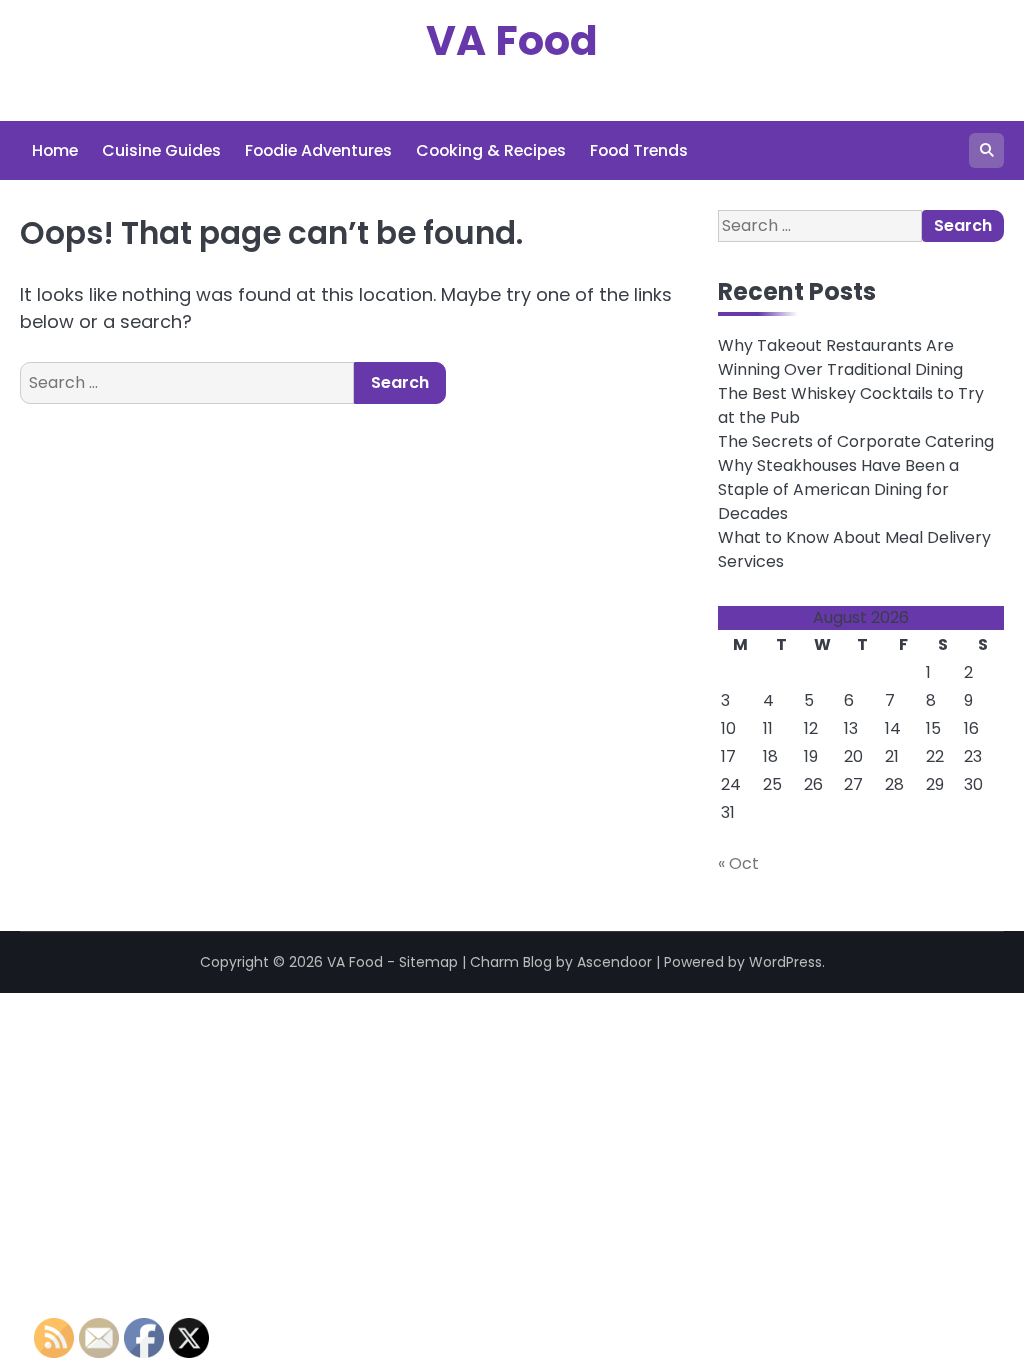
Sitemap (428, 962)
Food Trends (639, 150)
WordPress (785, 962)
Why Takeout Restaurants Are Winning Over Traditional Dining (840, 357)
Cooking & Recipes (491, 150)
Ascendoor (614, 962)
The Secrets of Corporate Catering (856, 441)
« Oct (738, 863)
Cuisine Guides (161, 150)
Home (55, 150)
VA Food (512, 40)
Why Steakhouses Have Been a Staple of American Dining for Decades (838, 489)
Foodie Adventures (318, 150)
